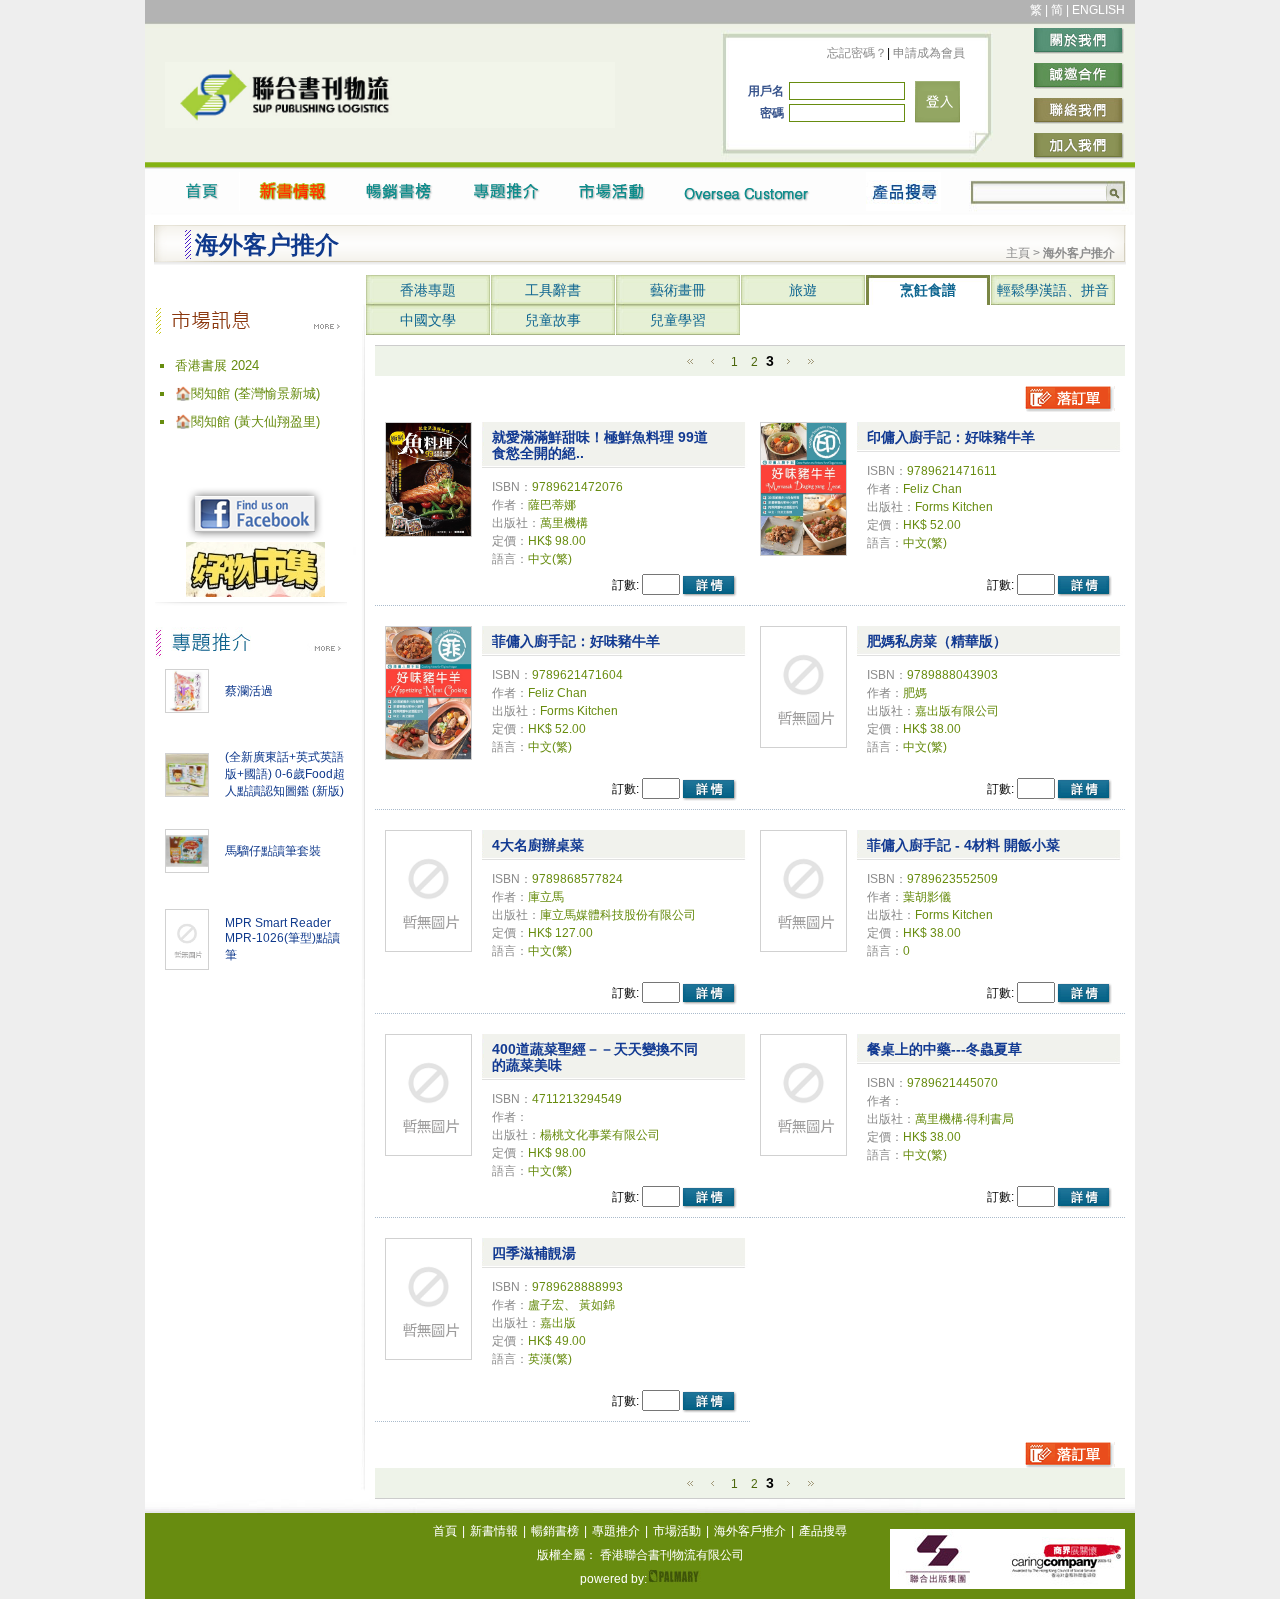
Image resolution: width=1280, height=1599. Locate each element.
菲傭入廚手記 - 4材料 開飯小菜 (963, 845)
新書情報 (494, 1531)
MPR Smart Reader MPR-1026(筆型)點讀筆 (282, 939)
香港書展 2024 (217, 365)
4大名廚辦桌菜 (538, 845)
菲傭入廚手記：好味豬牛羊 (576, 641)
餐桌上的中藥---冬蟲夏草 (944, 1049)
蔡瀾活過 (249, 691)
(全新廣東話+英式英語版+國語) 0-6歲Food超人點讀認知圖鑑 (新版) (285, 774)
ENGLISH (1098, 10)
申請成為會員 (927, 53)
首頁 (445, 1531)
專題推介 (616, 1531)
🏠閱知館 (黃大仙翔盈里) (247, 421)
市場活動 (677, 1531)
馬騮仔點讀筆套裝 (273, 851)
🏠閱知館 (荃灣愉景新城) (247, 393)
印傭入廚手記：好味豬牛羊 (951, 437)
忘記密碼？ (857, 53)
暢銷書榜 (555, 1531)
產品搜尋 (823, 1531)
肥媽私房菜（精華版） (937, 641)
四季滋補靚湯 (534, 1253)
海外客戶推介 (750, 1531)
